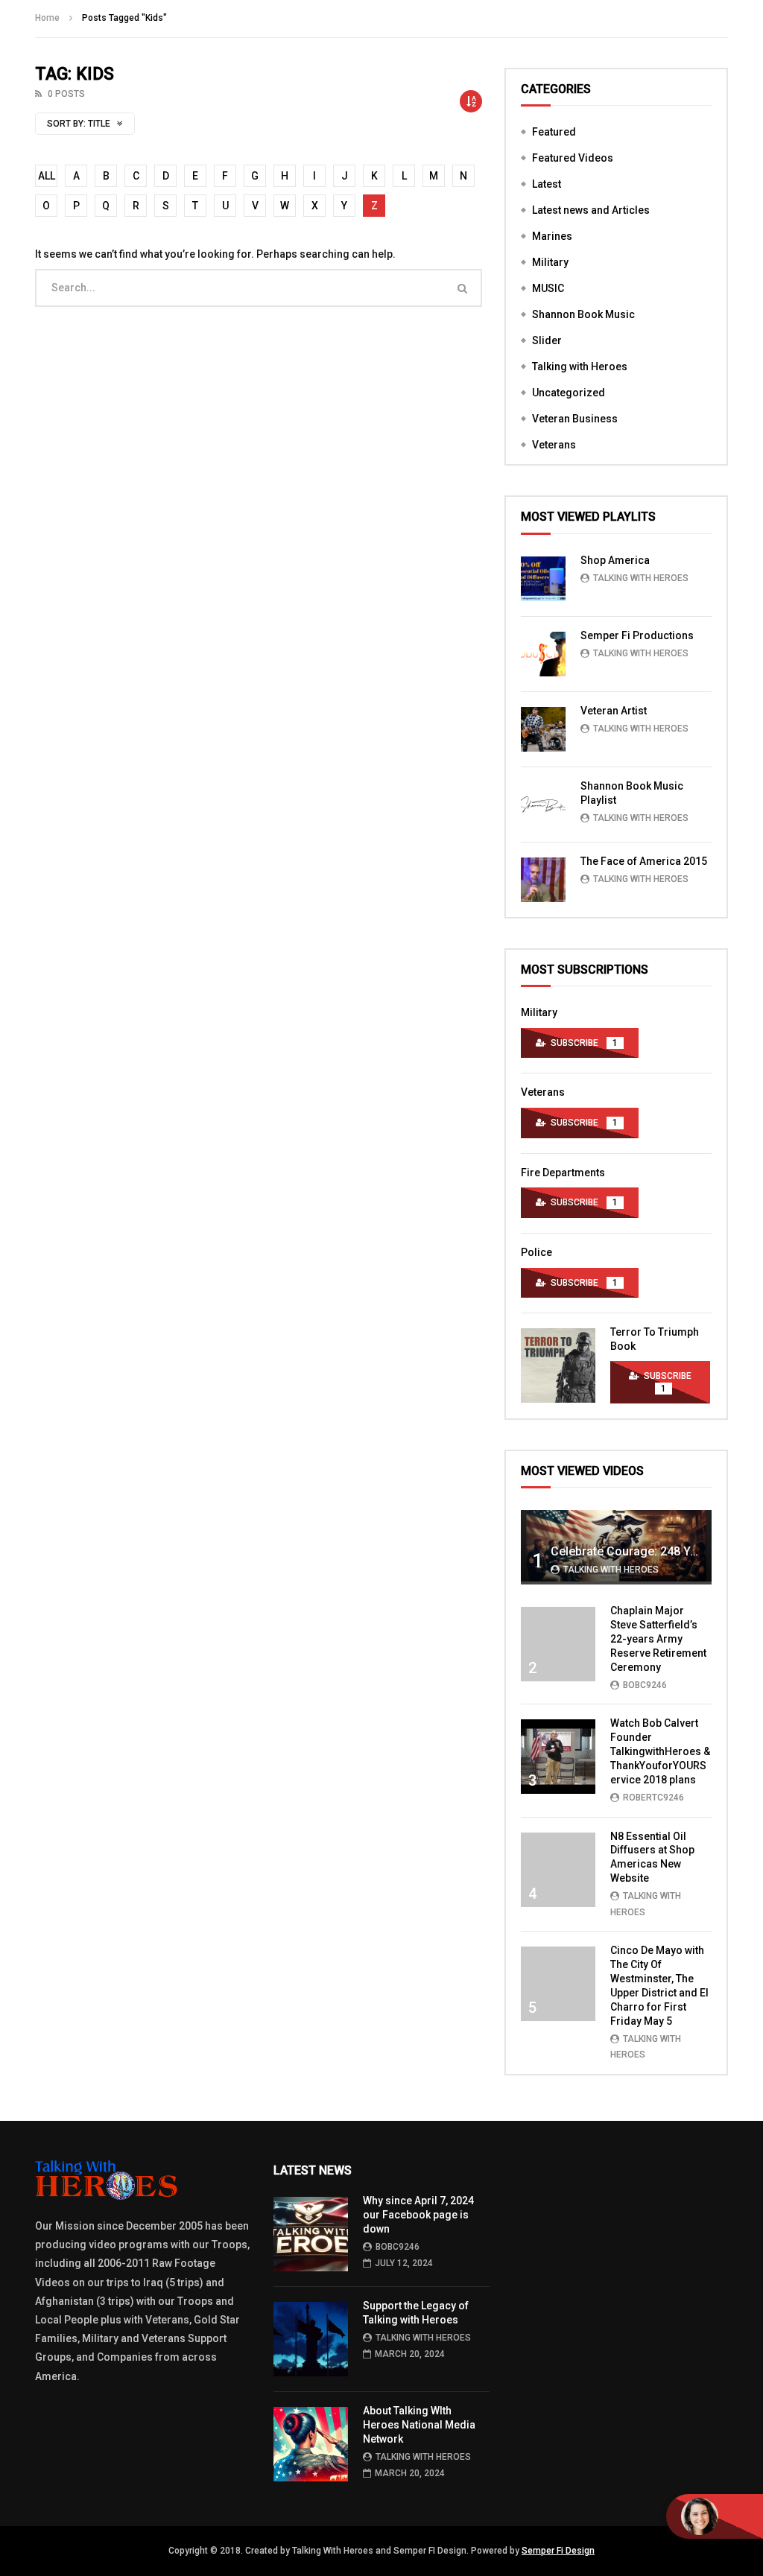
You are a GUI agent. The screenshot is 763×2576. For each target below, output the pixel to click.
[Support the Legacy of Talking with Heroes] (311, 2339)
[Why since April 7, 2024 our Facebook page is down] (311, 2234)
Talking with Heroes (580, 367)
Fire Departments (563, 1173)
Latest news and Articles (591, 210)
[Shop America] (543, 579)
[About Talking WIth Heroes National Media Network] (311, 2444)
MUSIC (548, 288)
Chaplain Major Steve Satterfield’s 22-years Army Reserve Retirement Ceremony (658, 1639)
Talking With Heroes (641, 578)
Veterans (554, 445)
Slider (547, 340)
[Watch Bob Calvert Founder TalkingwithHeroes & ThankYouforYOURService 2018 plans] (558, 1757)
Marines (552, 236)
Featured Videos (573, 158)
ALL (47, 176)
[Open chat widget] (715, 2516)
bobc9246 (645, 1685)
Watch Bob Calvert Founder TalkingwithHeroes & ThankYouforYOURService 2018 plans (660, 1751)
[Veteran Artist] (543, 729)
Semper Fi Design (558, 2551)
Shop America (615, 560)
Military (550, 262)
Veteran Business (575, 419)
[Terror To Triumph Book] (558, 1365)
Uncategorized (569, 393)
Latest (547, 184)
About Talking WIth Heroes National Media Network (419, 2425)
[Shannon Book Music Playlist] (543, 805)
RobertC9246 (653, 1798)
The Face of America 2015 (644, 861)
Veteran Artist (614, 711)
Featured (554, 132)
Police (536, 1252)
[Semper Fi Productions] (543, 654)
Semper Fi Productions (637, 635)
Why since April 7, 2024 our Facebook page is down (418, 2215)
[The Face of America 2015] (543, 880)
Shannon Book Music (583, 314)
